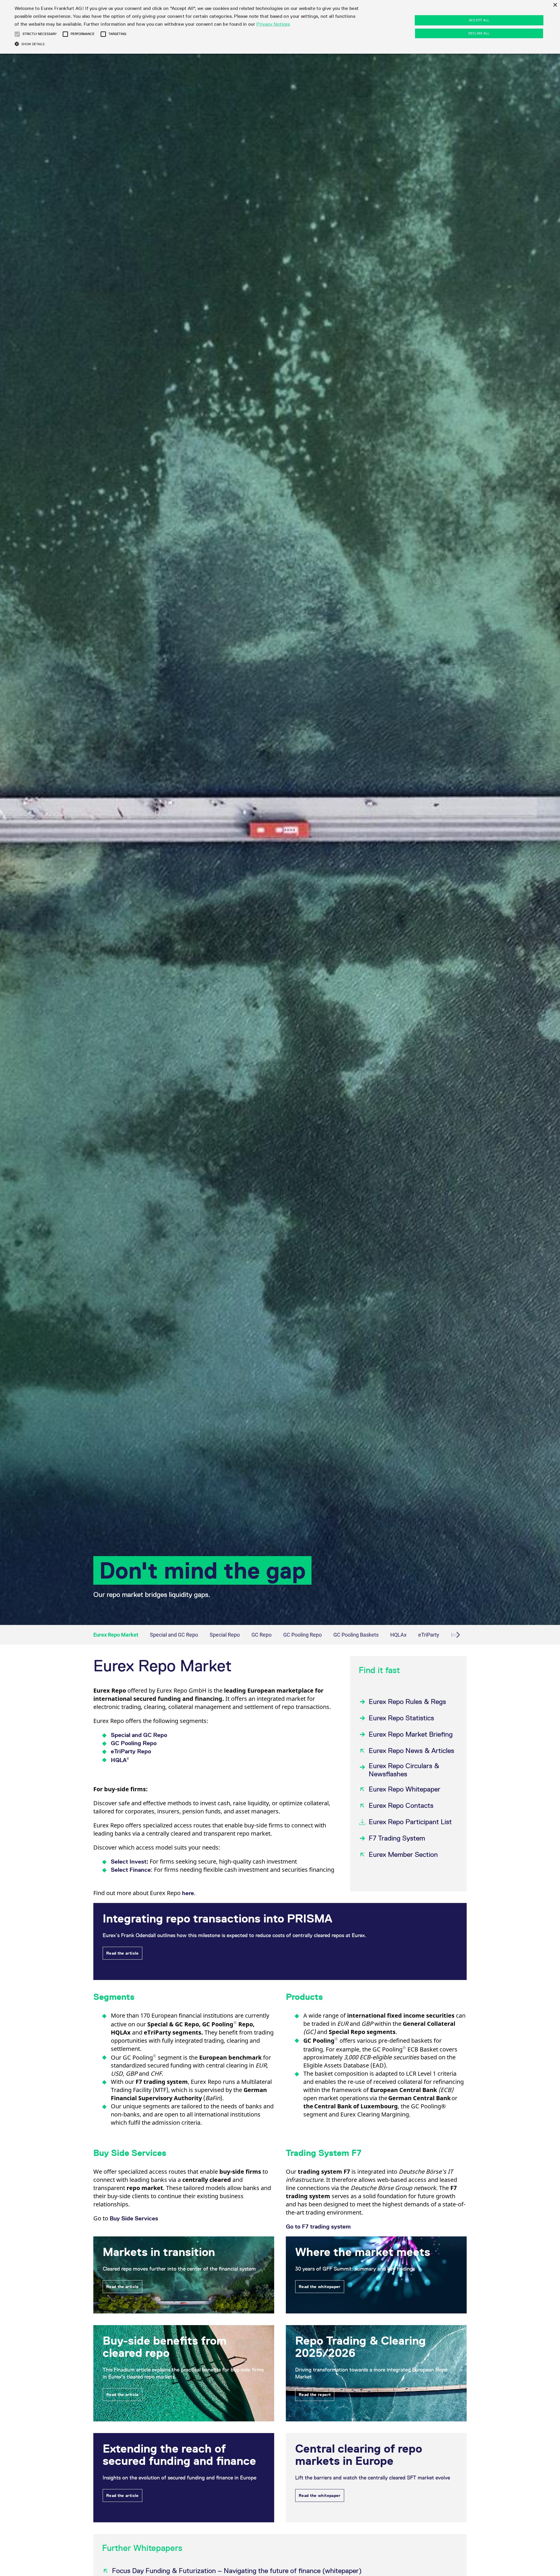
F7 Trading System (397, 1838)
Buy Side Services (134, 2218)
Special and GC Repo (174, 1635)
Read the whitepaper (320, 2287)
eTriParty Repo (131, 1751)
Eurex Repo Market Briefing (411, 1734)
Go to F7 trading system (318, 2227)
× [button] (555, 5)
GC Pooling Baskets (356, 1635)
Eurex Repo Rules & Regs (407, 1702)
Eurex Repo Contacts (401, 1805)
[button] (17, 34)
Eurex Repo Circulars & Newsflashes (404, 1770)
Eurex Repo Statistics (401, 1718)
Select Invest (129, 1862)
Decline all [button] (479, 33)
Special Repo (225, 1635)
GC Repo (261, 1635)
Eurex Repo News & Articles (411, 1751)
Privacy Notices (273, 24)
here (188, 1893)
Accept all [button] (479, 20)
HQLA (120, 1760)
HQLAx (398, 1635)
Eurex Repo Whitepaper (405, 1789)
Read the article (123, 1953)
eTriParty (429, 1635)
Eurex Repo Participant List (410, 1822)
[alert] (280, 27)
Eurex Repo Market (116, 1635)
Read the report (315, 2395)
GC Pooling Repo (302, 1635)
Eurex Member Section (403, 1854)
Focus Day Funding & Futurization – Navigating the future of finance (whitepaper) (237, 2571)
